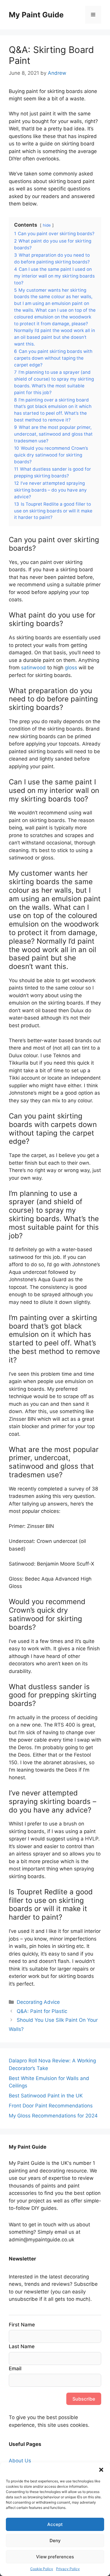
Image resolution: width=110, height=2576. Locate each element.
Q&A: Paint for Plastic (42, 2011)
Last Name (22, 2346)
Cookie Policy (42, 2569)
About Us (20, 2461)
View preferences (55, 2557)
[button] (101, 2470)
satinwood (33, 668)
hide (47, 225)
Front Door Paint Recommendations (51, 2106)
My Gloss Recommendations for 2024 (53, 2116)
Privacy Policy (68, 2569)
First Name (22, 2325)
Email (15, 2368)
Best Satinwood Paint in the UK (46, 2096)
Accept (55, 2524)
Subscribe (84, 2399)
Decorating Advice (38, 2002)
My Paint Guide (36, 15)
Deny (55, 2541)
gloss (71, 668)
